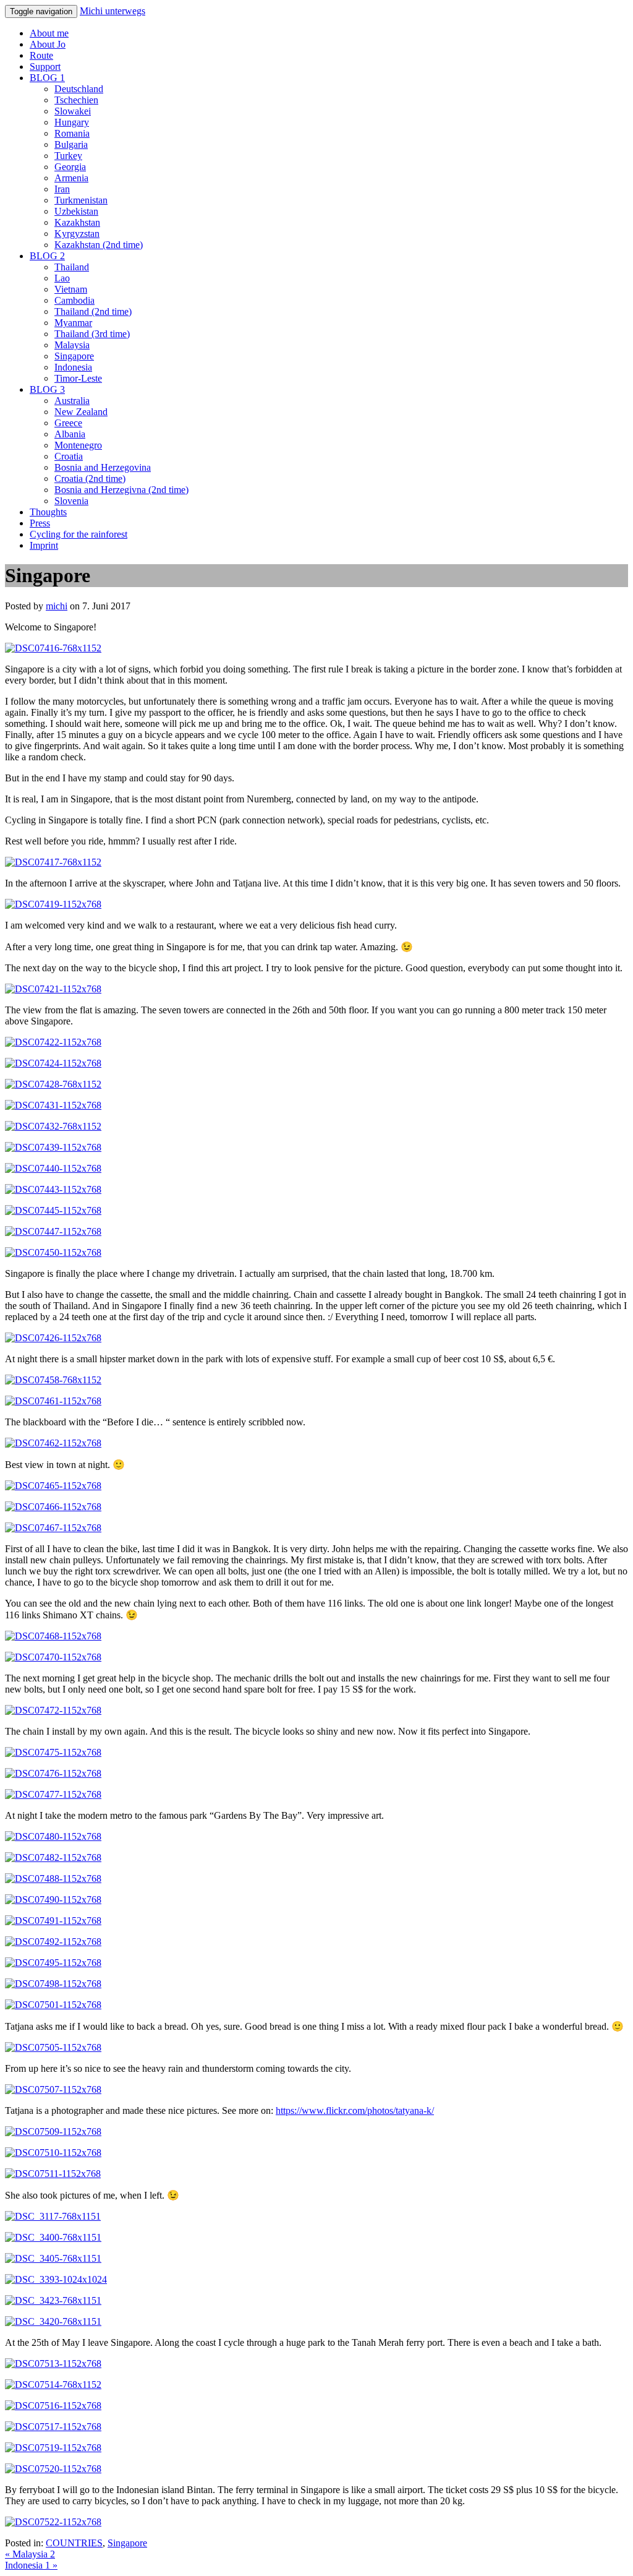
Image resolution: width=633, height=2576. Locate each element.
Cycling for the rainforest (79, 534)
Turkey (68, 156)
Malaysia (72, 345)
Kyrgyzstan (77, 234)
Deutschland (79, 89)
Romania (72, 133)
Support (45, 67)
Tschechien (76, 100)
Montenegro (78, 445)
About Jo (48, 44)
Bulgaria (71, 144)
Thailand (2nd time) (93, 311)
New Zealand (81, 412)
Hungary (72, 122)
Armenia (71, 178)
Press (40, 523)
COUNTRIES (74, 2543)
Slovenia (71, 501)
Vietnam (71, 289)
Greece (68, 423)
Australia (72, 401)
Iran (62, 189)
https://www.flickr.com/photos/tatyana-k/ (355, 2110)
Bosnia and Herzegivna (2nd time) (121, 490)
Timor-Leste (78, 378)
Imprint (44, 545)
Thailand (72, 267)
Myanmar (73, 323)
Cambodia (74, 300)
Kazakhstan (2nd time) (99, 245)
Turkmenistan (81, 200)
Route (41, 55)
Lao (62, 278)
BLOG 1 (47, 78)
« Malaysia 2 (30, 2554)
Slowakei (73, 111)
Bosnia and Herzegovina (103, 467)
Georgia (70, 167)
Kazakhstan (77, 222)
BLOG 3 (47, 389)
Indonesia (73, 367)
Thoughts (48, 512)
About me (49, 33)
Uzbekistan (76, 211)
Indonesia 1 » (31, 2565)
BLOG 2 (47, 256)
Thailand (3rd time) (92, 334)
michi (57, 606)
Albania (70, 434)
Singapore (74, 356)
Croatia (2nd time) (90, 479)
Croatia (69, 456)
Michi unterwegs (113, 11)
